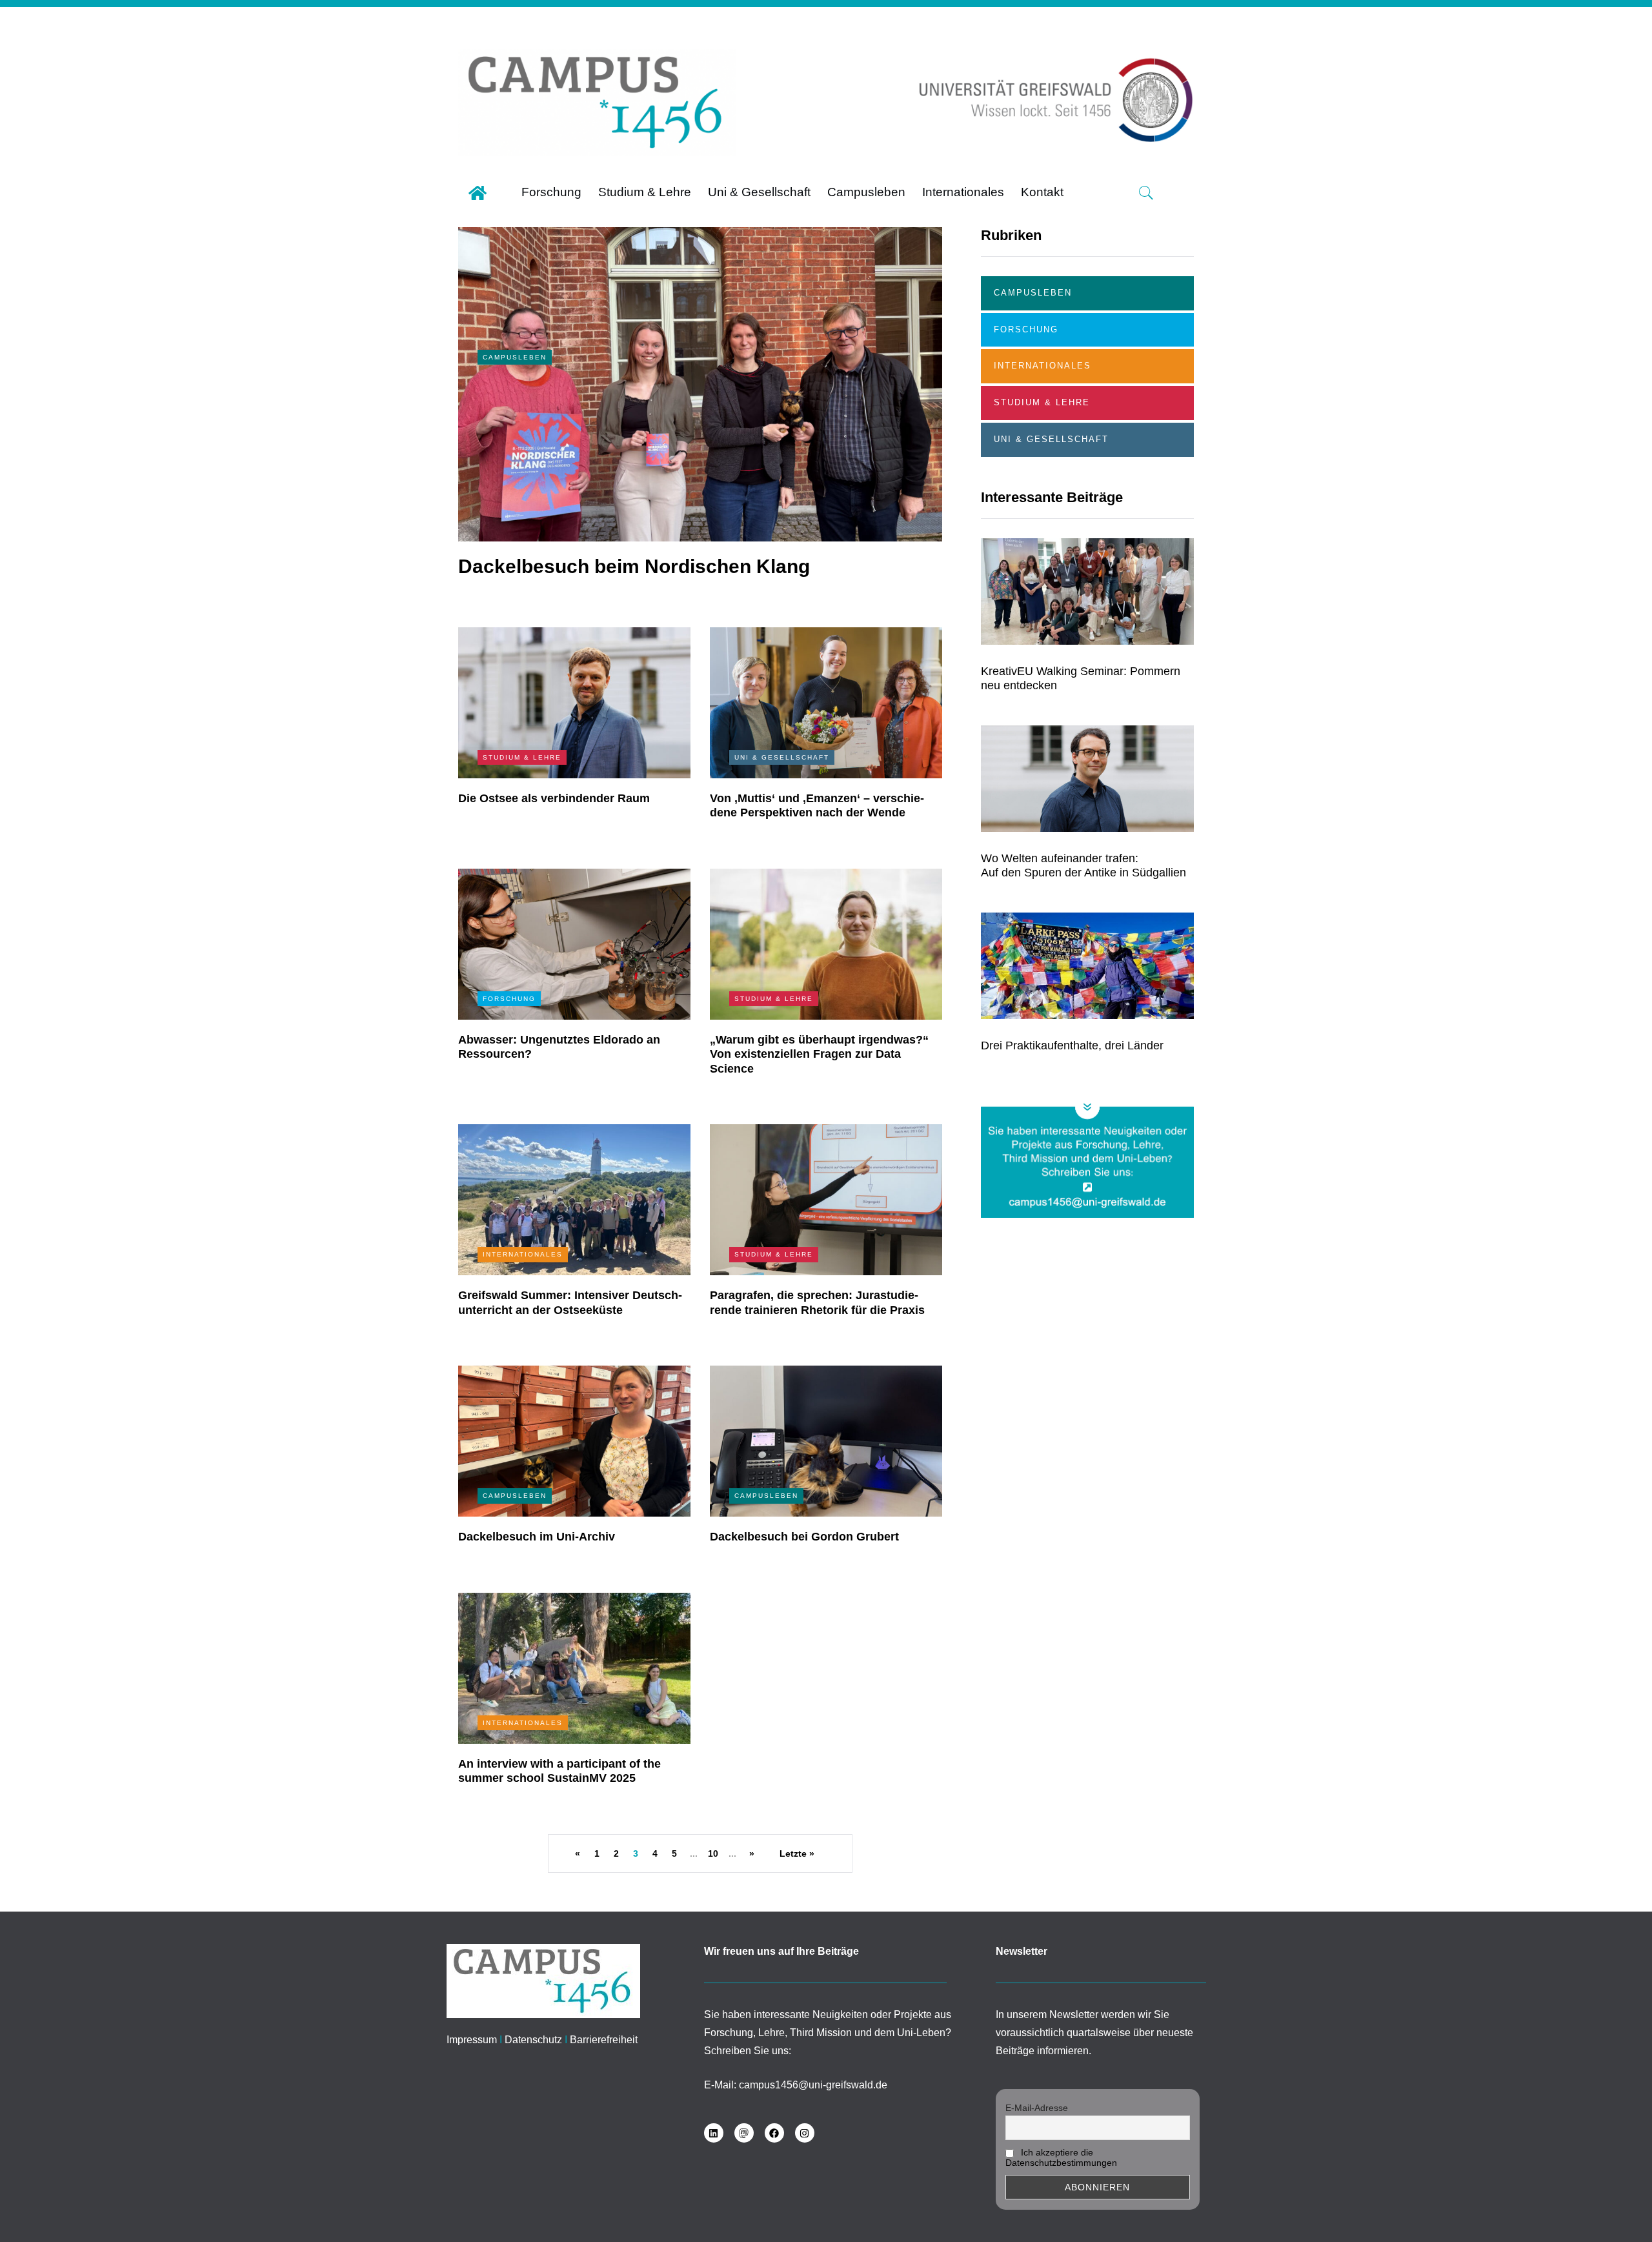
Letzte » (797, 1853)
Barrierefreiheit (604, 2040)
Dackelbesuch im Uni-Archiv (537, 1537)
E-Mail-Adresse (1037, 2108)
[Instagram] (805, 2133)
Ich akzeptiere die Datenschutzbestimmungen (1061, 2157)
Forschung (509, 999)
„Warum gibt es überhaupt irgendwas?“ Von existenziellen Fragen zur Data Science (819, 1054)
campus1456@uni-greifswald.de (813, 2085)
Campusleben (515, 357)
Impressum (472, 2040)
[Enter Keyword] (1146, 193)
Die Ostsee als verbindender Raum (554, 798)
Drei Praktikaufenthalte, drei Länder (1072, 1045)
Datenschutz (533, 2040)
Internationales (523, 1254)
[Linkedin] (714, 2133)
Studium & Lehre (522, 757)
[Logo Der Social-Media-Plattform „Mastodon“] (744, 2133)
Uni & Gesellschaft (782, 757)
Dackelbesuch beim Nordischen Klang (634, 566)
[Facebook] (774, 2133)
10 (713, 1853)
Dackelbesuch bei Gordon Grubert (804, 1537)
